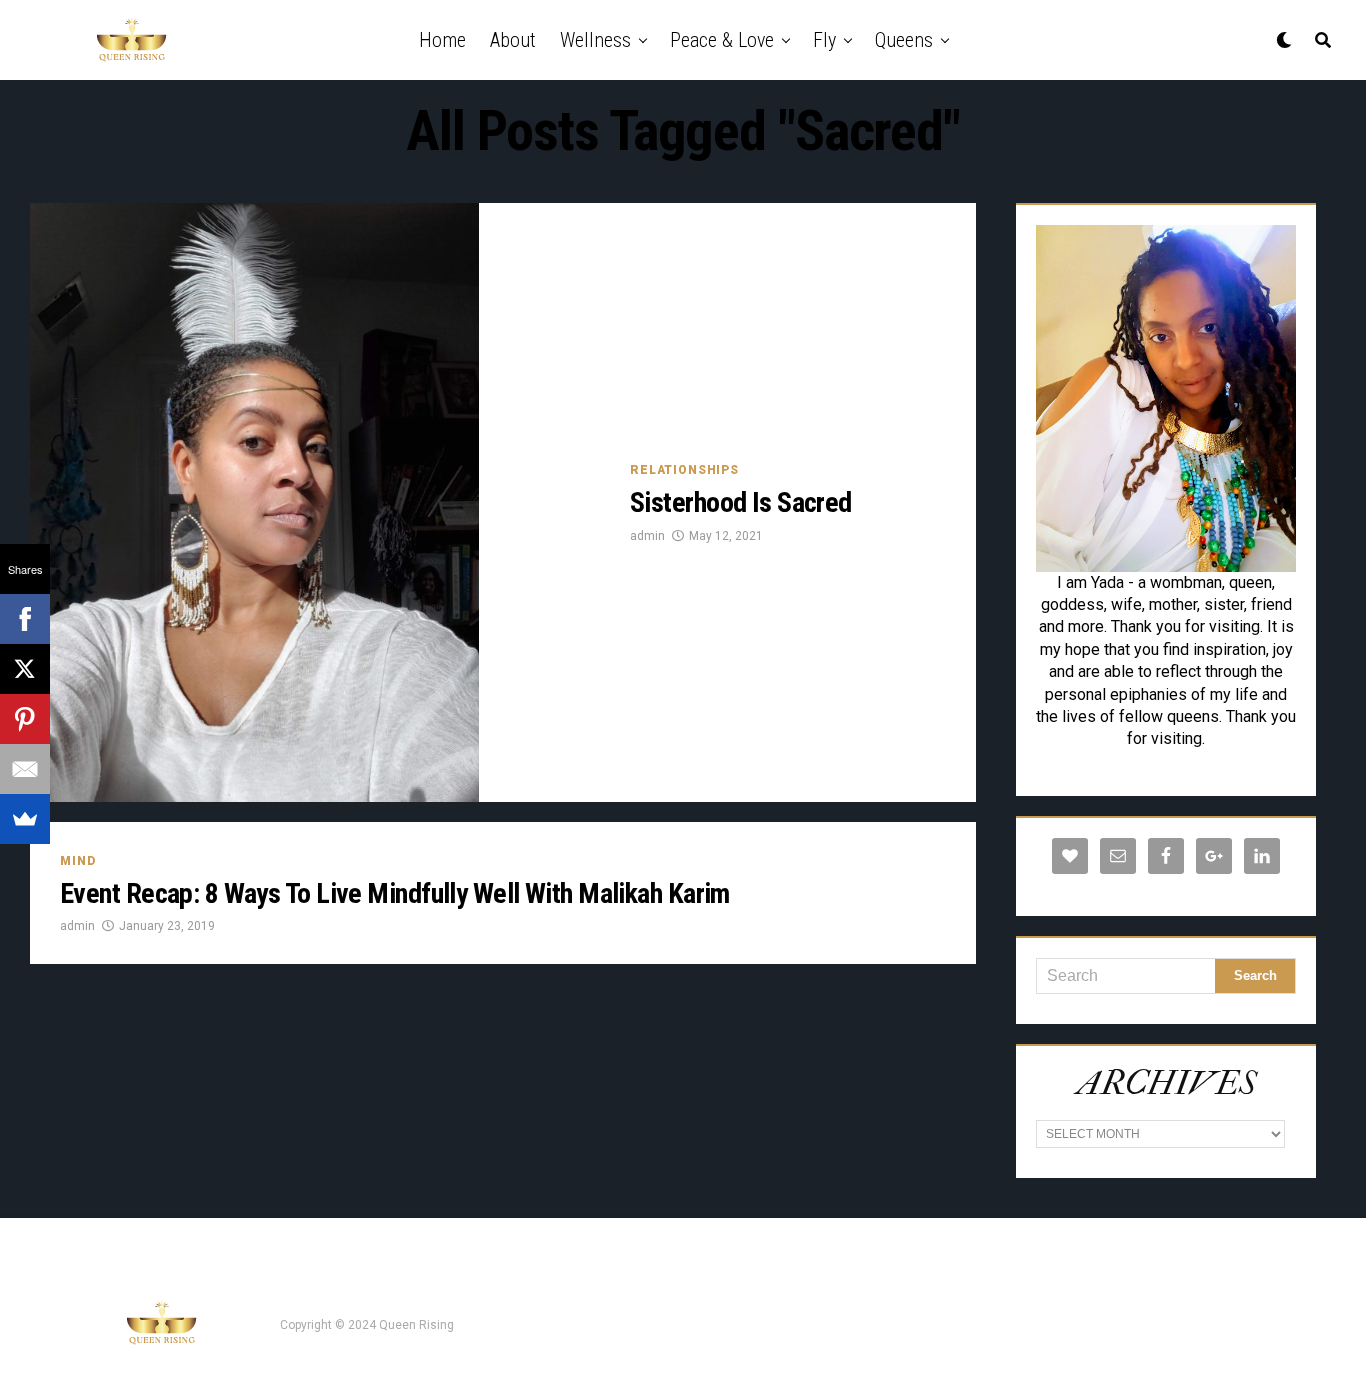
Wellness (595, 40)
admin (647, 536)
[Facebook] (25, 619)
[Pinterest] (25, 719)
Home (442, 40)
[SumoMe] (25, 819)
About (513, 40)
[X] (25, 669)
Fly (824, 40)
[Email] (25, 769)
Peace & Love (722, 40)
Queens (904, 40)
